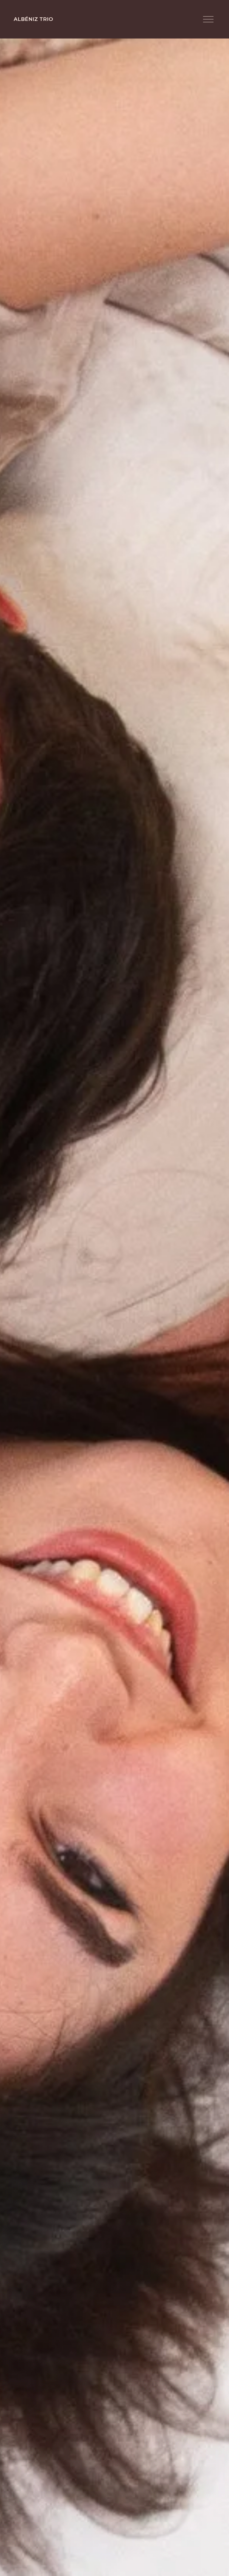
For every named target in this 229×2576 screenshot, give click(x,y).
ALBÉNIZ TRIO (33, 19)
